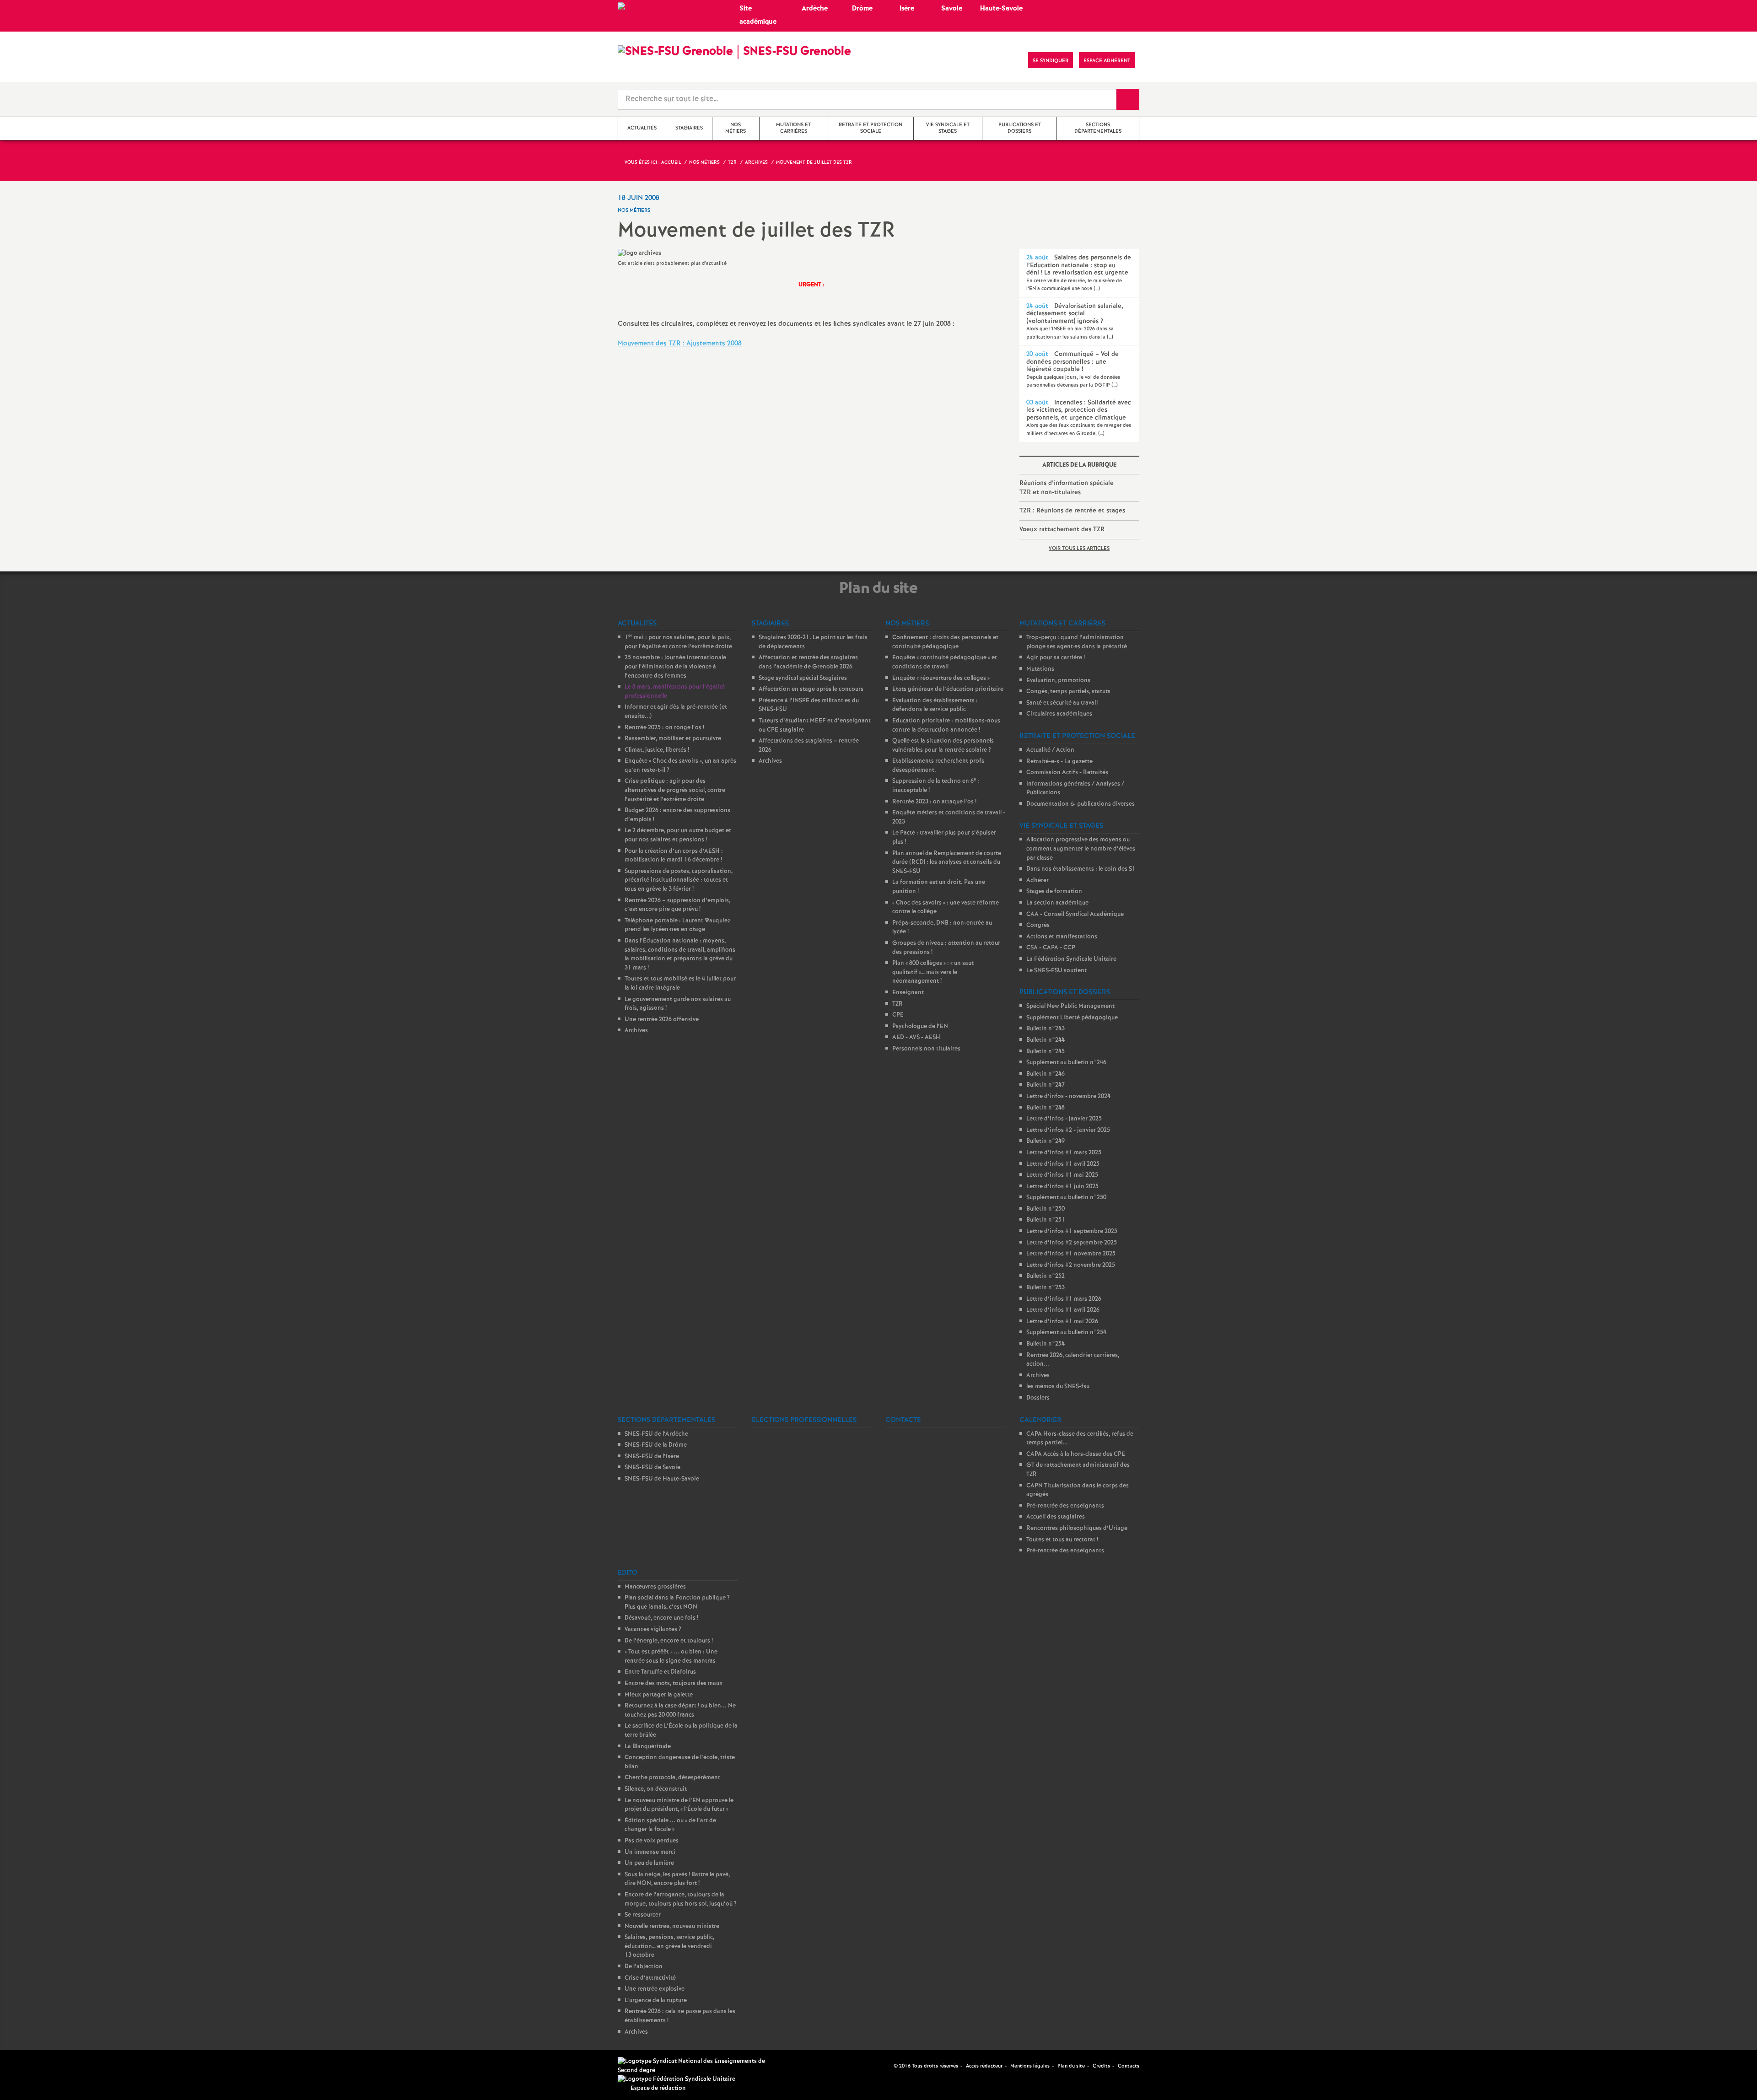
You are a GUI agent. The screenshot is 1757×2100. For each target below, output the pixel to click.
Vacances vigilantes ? (653, 1629)
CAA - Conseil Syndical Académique (1075, 914)
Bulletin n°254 (1046, 1344)
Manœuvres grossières (655, 1587)
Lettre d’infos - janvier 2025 (1064, 1119)
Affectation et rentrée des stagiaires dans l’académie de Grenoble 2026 (808, 662)
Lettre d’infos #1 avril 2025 (1063, 1164)
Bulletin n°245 (1046, 1052)
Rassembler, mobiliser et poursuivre (673, 739)
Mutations (1040, 669)
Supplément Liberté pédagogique (1072, 1018)
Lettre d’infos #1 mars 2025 (1064, 1153)
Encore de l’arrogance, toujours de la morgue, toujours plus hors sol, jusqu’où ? (681, 1899)
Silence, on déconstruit (656, 1789)
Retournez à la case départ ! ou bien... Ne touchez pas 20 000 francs (680, 1710)
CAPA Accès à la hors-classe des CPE (1076, 1454)
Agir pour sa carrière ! (1056, 658)
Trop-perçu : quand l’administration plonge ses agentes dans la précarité (1077, 642)
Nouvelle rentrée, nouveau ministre (672, 1926)
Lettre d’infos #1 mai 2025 (1062, 1175)
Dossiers (1038, 1398)
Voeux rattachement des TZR (1062, 529)
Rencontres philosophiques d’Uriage (1077, 1528)
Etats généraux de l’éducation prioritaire (948, 689)
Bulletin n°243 (1046, 1029)
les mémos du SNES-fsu (1058, 1387)
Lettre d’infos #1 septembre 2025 (1072, 1231)
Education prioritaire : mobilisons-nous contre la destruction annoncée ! (946, 725)
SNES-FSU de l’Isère (652, 1457)
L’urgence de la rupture (656, 2000)
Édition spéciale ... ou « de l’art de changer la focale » (670, 1825)
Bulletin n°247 (1046, 1085)
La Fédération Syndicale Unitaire (1071, 959)
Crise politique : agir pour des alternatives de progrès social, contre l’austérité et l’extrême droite (675, 790)
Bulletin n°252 (1046, 1276)
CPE (898, 1015)
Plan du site (1071, 2066)
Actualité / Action (1050, 750)
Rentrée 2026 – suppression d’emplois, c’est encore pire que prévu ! (677, 905)
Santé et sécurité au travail (1062, 703)
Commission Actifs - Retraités (1067, 773)
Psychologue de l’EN (920, 1026)
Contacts (1129, 2066)
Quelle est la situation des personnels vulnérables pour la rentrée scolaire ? (943, 746)
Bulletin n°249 (1046, 1141)
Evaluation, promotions (1058, 681)
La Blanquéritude (648, 1747)
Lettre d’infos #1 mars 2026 (1064, 1299)
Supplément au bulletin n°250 (1066, 1198)
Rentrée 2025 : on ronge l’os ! (664, 728)
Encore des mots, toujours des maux (674, 1683)
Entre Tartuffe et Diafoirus (660, 1672)
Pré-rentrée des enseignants (1065, 1506)
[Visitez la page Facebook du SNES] (888, 2066)
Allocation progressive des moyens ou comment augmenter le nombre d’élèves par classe (1081, 849)
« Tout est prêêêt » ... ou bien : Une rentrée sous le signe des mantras (671, 1656)
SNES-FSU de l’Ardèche (656, 1434)
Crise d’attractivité (650, 1978)
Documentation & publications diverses (1081, 804)
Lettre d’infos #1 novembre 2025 (1071, 1254)
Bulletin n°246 (1046, 1074)
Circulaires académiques (1059, 714)
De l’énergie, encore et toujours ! (669, 1641)
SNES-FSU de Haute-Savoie (662, 1479)
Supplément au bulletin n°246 (1066, 1063)
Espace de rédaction (658, 2088)
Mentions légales (1030, 2066)
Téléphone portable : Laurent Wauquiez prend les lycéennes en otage (677, 925)
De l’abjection (644, 1967)
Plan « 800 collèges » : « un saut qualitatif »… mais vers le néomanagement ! (933, 972)
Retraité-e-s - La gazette (1059, 762)
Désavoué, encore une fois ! (661, 1618)
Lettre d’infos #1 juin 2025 (1062, 1187)
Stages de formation (1054, 891)
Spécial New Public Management (1070, 1006)
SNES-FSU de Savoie (652, 1467)
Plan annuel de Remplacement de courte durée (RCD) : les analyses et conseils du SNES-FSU (947, 862)
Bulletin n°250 (1046, 1209)
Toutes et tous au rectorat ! (1062, 1540)
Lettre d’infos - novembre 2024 (1068, 1096)
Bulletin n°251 (1046, 1220)
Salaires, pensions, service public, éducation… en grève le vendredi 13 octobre (669, 1946)
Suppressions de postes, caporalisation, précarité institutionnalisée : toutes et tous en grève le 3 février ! (679, 880)
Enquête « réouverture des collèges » (941, 678)
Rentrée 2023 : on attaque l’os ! (934, 802)
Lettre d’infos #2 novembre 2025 (1071, 1265)
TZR (897, 1004)
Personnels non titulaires (926, 1049)
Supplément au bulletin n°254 (1066, 1333)
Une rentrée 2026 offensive (662, 1020)
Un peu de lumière (649, 1863)
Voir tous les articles (1079, 549)
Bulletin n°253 (1046, 1288)
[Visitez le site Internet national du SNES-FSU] (695, 2066)
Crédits (1101, 2066)
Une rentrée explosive (655, 1989)
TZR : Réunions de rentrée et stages (1072, 511)
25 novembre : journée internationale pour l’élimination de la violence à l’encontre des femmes (675, 667)
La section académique (1057, 903)
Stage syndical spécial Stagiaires (803, 678)
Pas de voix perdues (652, 1841)
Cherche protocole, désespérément (672, 1778)
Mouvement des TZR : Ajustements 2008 (680, 344)
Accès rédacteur (984, 2066)
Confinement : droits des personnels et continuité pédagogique (945, 642)
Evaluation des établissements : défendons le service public (935, 705)
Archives (636, 1031)
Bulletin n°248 (1046, 1108)
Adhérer (1037, 880)
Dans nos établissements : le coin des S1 (1081, 869)
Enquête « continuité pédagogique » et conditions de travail (945, 662)
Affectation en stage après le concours (811, 689)
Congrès (1038, 925)
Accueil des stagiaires (1056, 1517)
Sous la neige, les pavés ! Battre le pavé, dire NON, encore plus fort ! (677, 1879)
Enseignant (908, 993)
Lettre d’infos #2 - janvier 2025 (1068, 1130)
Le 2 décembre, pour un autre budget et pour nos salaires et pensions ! (678, 835)
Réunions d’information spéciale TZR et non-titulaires (1067, 488)
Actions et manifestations (1062, 937)
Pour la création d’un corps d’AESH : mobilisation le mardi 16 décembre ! (674, 856)
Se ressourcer (643, 1915)
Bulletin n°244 (1046, 1040)
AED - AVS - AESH (916, 1037)
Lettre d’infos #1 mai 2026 (1062, 1322)
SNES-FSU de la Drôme (656, 1445)
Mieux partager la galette (659, 1695)
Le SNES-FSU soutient (1056, 971)
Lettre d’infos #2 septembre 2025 (1072, 1243)
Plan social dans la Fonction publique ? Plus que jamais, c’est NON (677, 1602)
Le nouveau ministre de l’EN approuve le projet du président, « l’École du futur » (679, 1805)
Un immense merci (650, 1852)
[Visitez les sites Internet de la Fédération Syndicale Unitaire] (676, 2079)
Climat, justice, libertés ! (657, 750)
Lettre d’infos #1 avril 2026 (1063, 1310)
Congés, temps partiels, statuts (1068, 692)
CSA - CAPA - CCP (1051, 948)
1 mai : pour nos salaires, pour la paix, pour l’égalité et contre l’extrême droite (678, 642)
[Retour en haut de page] (34, 2066)
